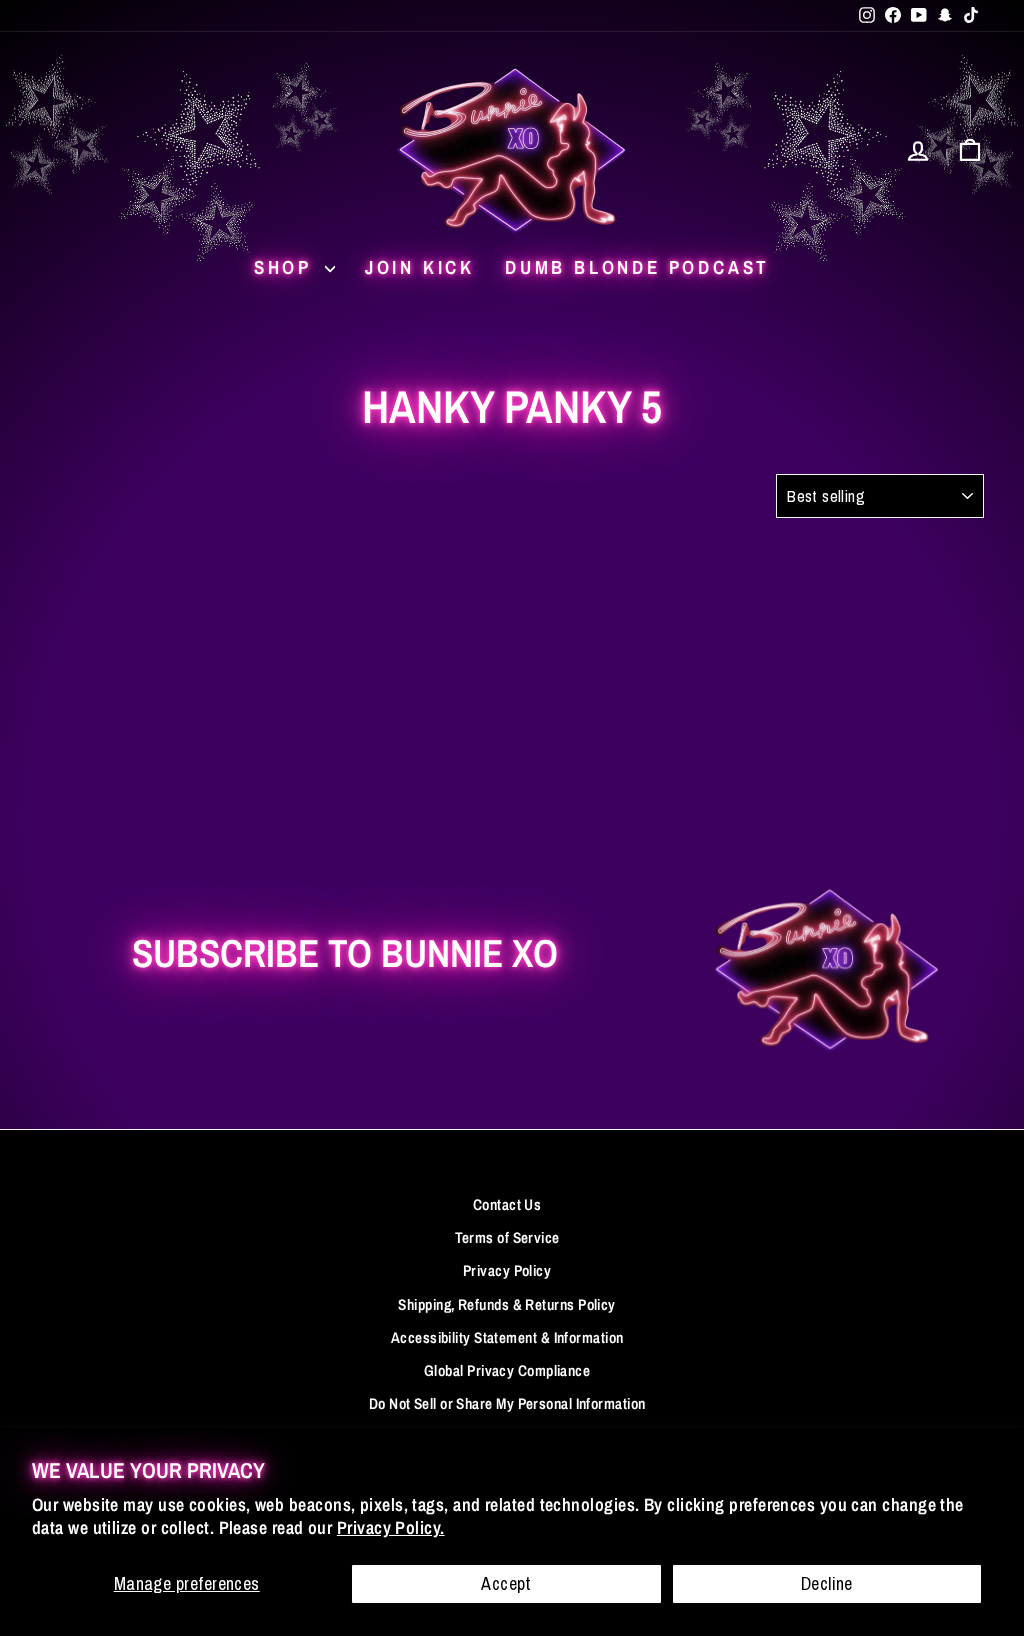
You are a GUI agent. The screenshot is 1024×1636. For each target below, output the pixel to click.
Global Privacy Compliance (507, 1370)
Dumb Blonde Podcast (637, 267)
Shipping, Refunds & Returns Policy (506, 1304)
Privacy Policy (507, 1270)
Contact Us (507, 1204)
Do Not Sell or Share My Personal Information (507, 1403)
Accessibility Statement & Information (507, 1337)
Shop (287, 267)
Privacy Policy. (391, 1527)
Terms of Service (507, 1237)
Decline (827, 1583)
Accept (506, 1583)
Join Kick (420, 267)
